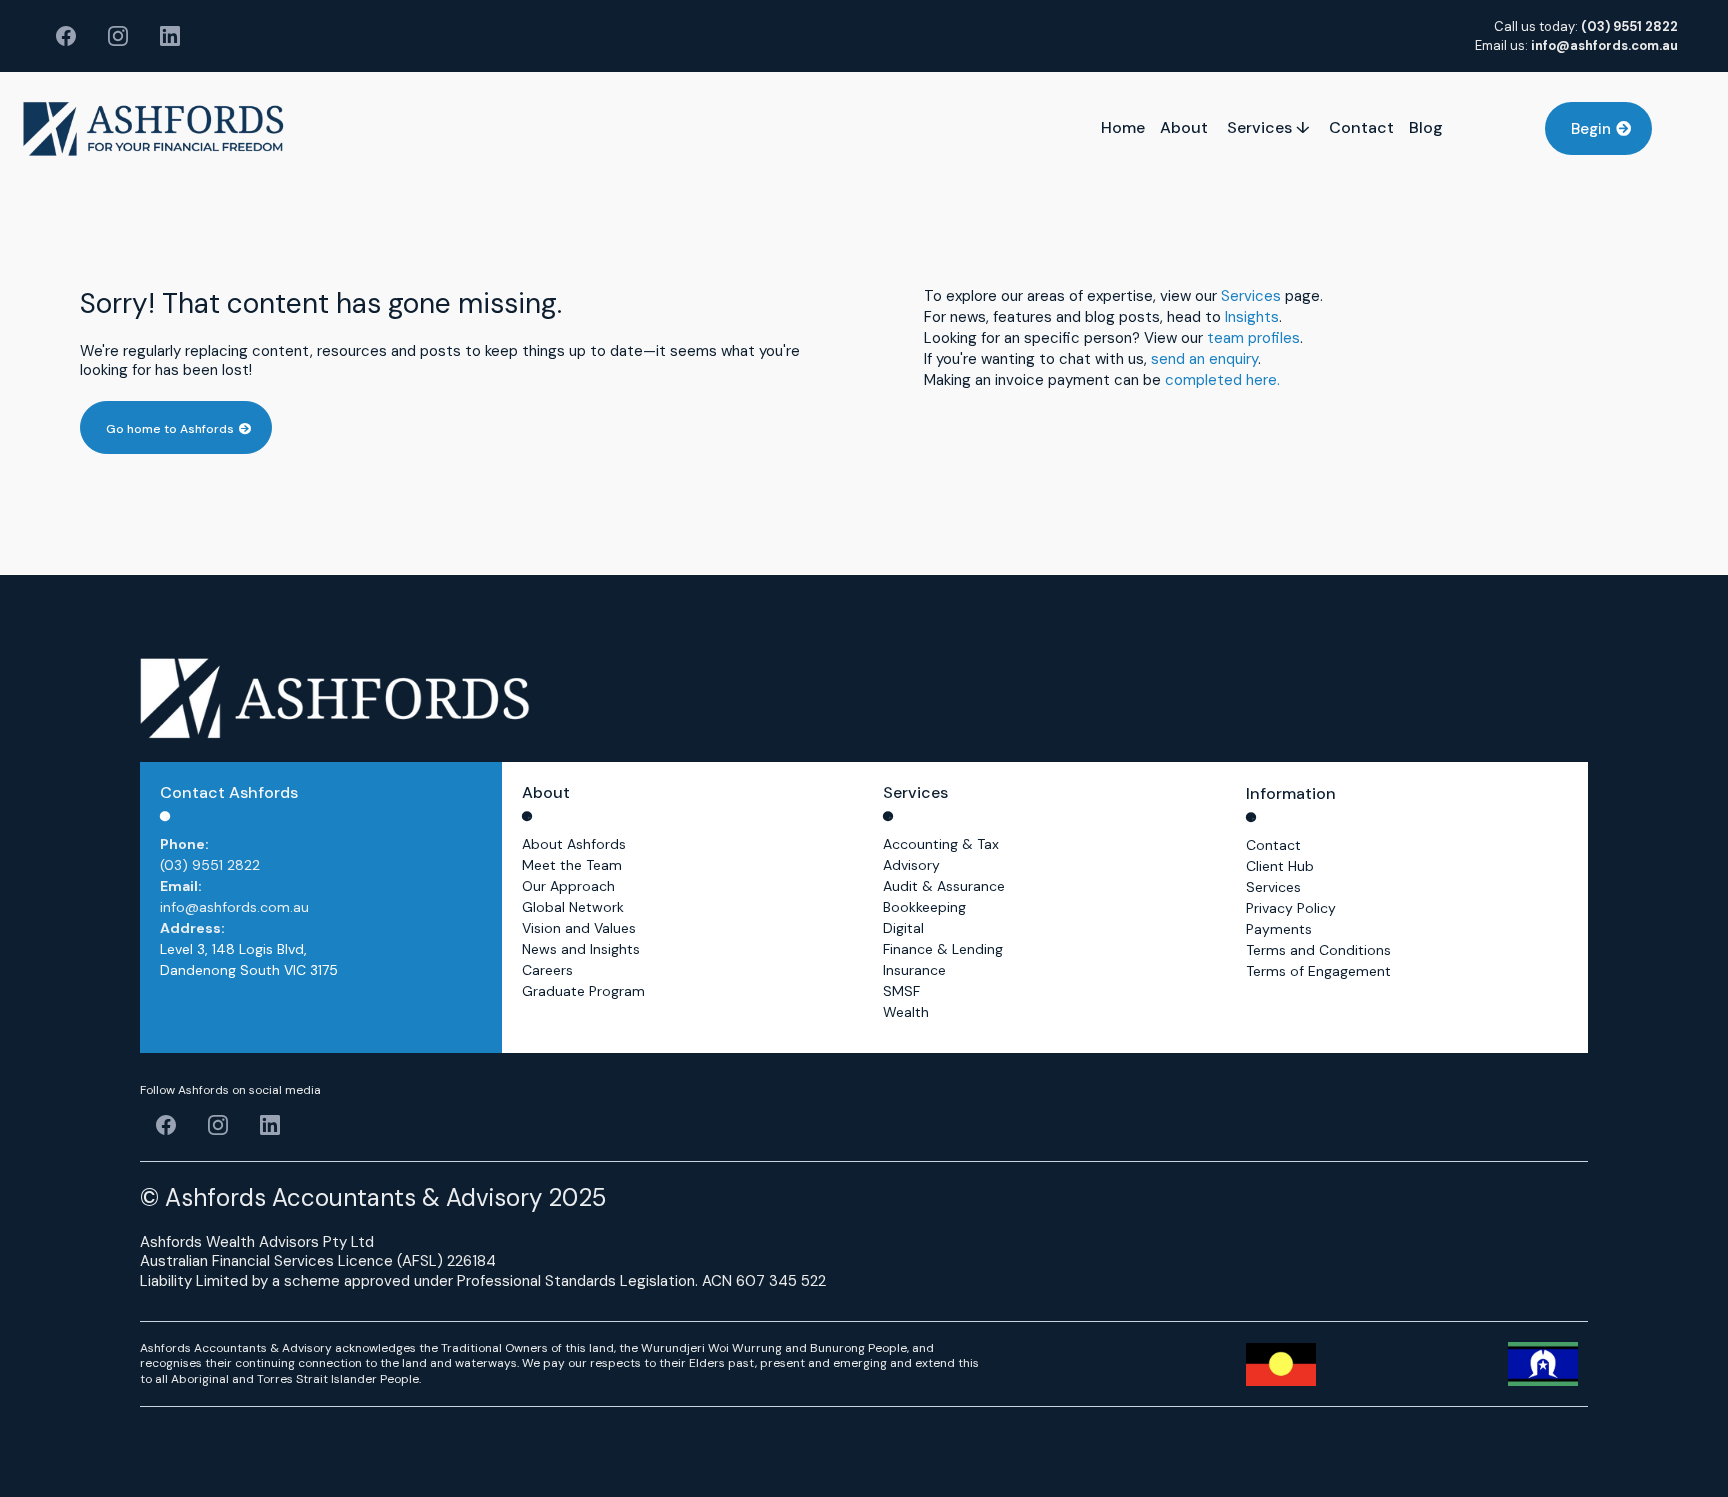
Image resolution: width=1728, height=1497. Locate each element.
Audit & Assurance (944, 886)
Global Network (573, 907)
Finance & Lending (943, 949)
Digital (903, 928)
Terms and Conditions (1318, 950)
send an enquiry (1204, 359)
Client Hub (1280, 866)
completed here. (1222, 380)
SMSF (901, 991)
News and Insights (581, 949)
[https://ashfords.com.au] (153, 129)
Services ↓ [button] (1270, 127)
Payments (1279, 929)
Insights (1252, 317)
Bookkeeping (924, 907)
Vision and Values (579, 928)
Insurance (914, 970)
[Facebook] (66, 36)
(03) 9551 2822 (210, 865)
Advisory (911, 865)
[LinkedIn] (170, 36)
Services (1251, 296)
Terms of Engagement (1318, 971)
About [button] (1186, 127)
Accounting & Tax (941, 844)
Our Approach (568, 886)
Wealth (906, 1012)
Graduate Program (583, 991)
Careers (547, 970)
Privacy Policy (1291, 908)
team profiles (1253, 338)
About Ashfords (574, 844)
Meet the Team (572, 865)
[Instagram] (118, 36)
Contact (1273, 845)
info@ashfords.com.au (234, 907)
